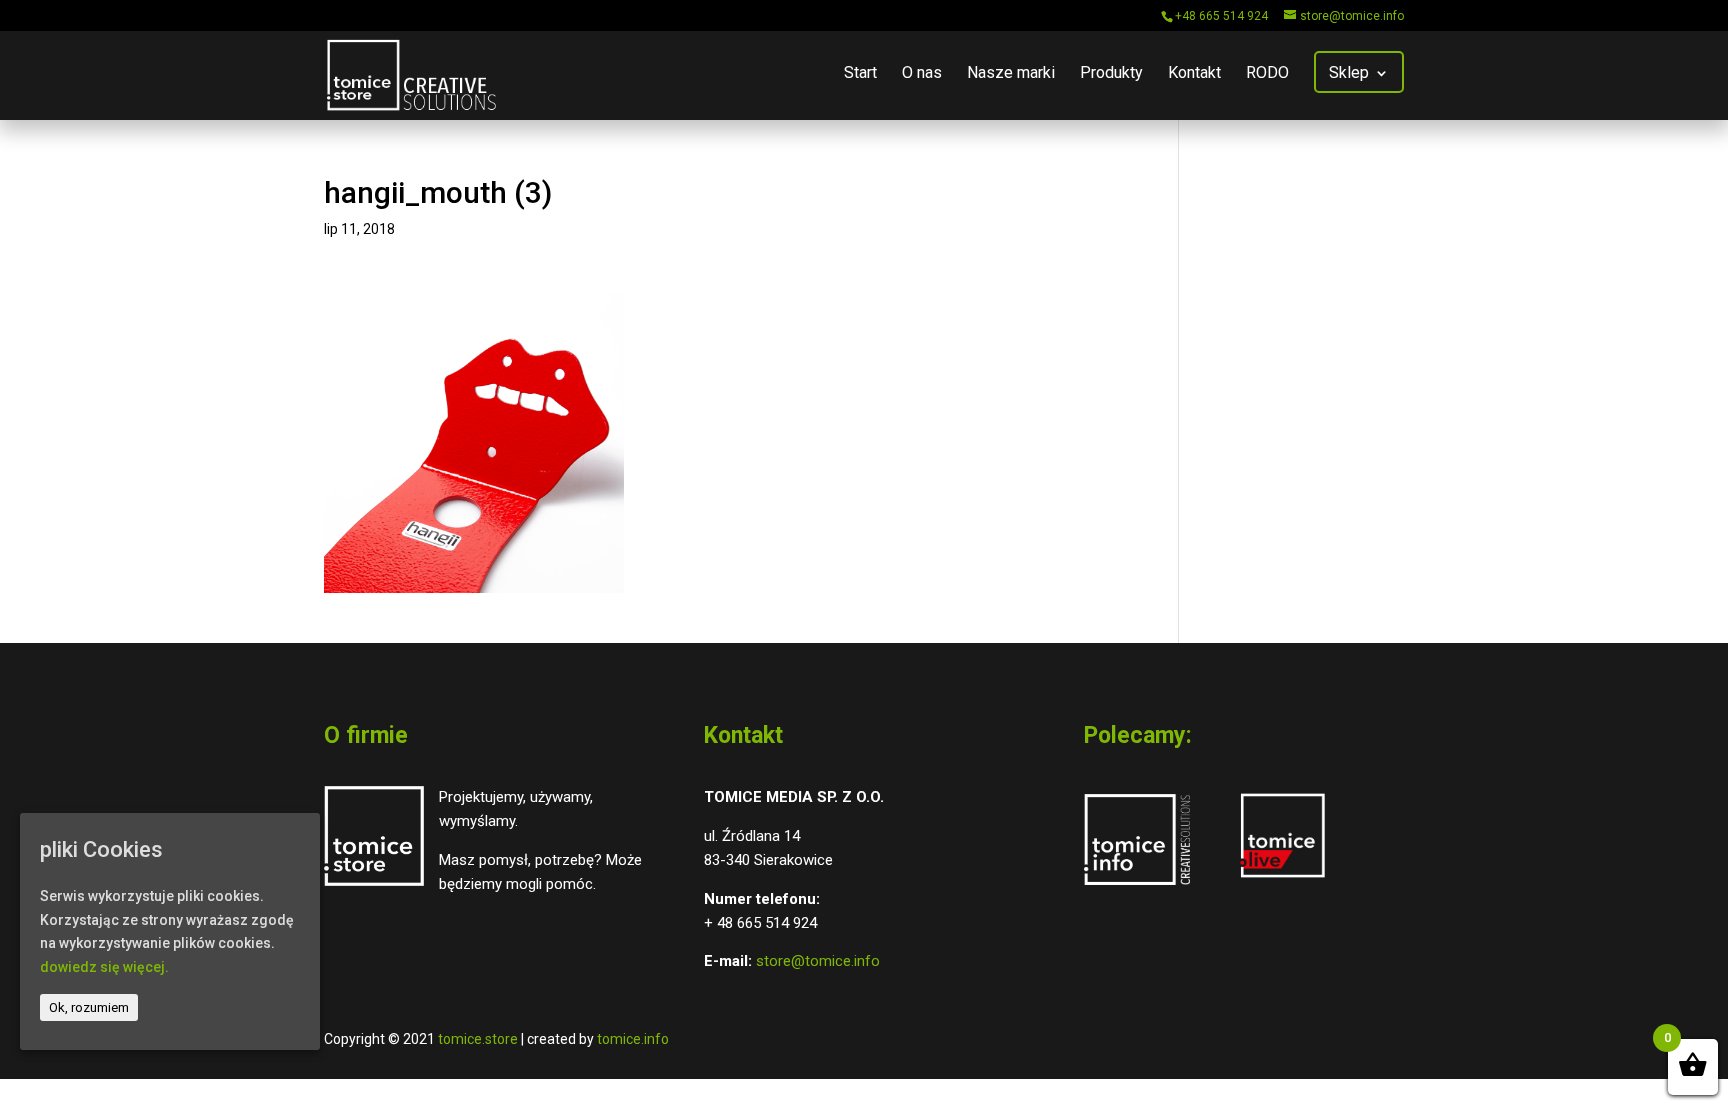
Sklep (1349, 74)
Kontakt (1194, 74)
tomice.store (478, 1039)
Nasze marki (1011, 74)
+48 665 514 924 (1221, 16)
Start (860, 74)
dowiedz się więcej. (104, 967)
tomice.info (633, 1039)
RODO (1267, 74)
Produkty (1111, 74)
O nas (922, 74)
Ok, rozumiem (89, 1007)
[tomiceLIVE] (1282, 880)
